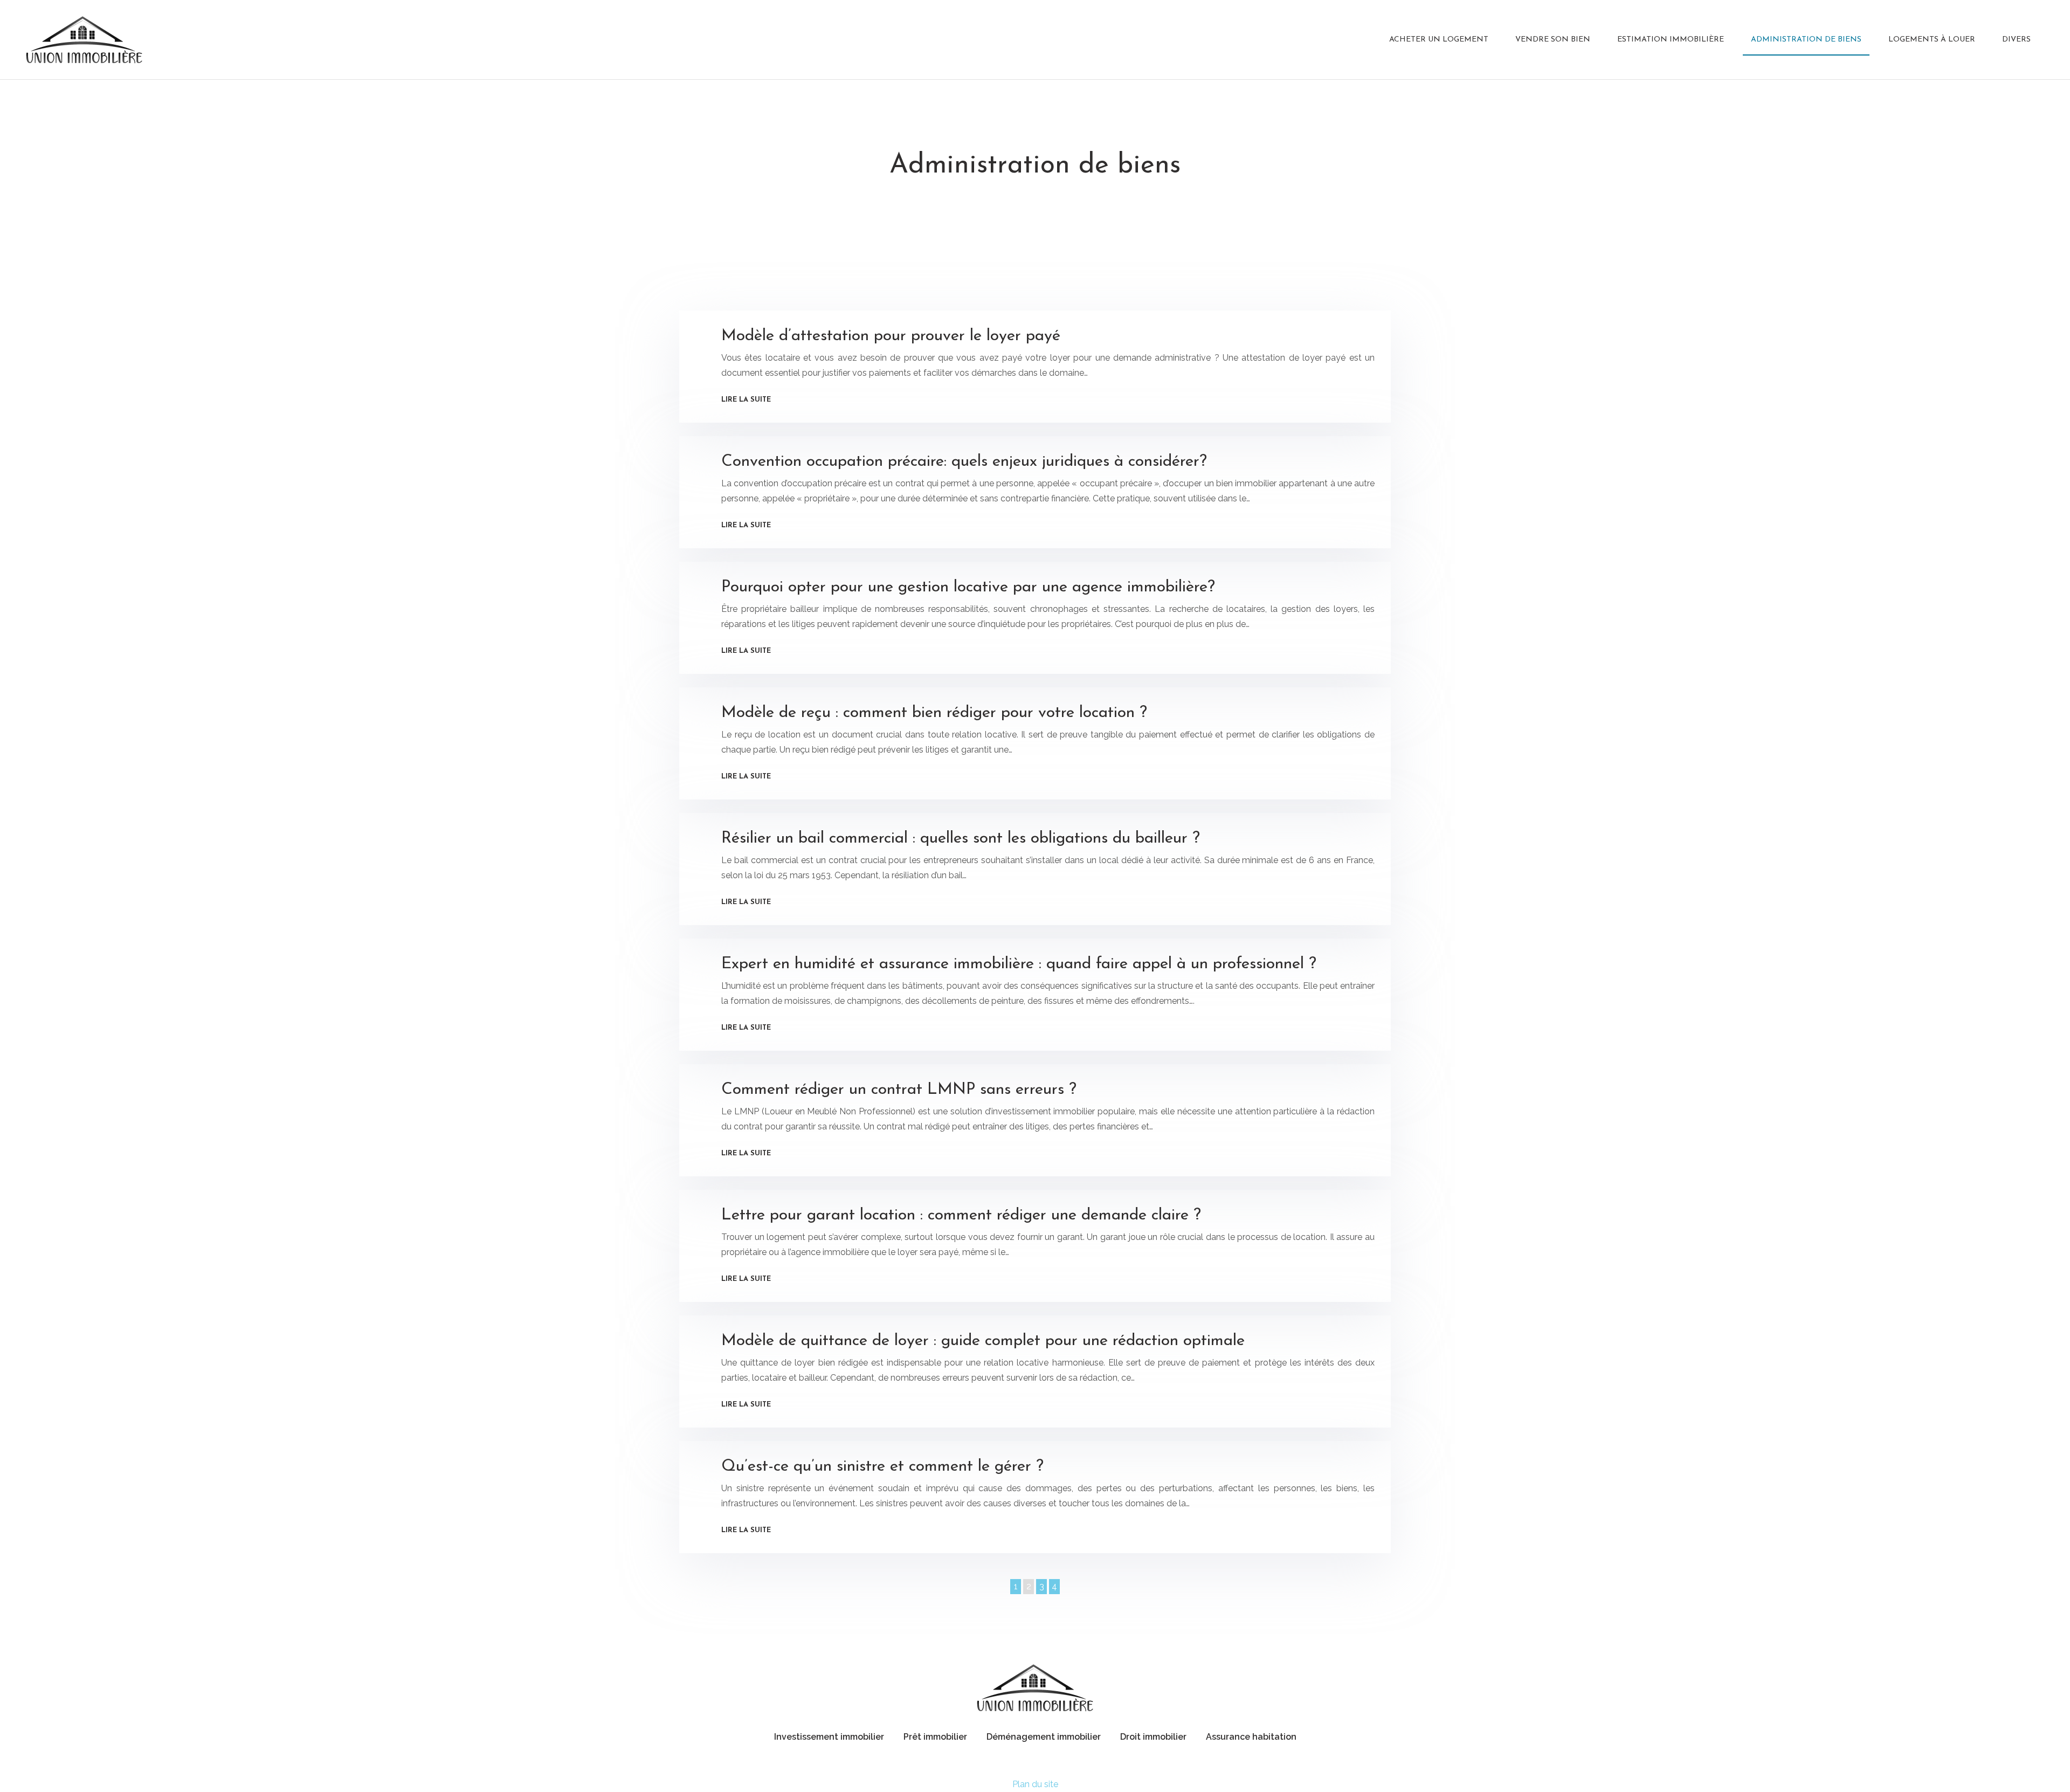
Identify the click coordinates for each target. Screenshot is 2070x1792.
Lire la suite (746, 400)
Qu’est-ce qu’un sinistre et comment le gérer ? (882, 1467)
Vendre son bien (1553, 40)
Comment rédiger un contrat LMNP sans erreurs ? (899, 1090)
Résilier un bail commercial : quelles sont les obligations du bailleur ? (961, 839)
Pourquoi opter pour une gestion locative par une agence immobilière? (968, 587)
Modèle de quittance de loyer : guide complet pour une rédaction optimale (983, 1341)
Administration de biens (1806, 40)
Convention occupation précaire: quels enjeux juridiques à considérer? (964, 462)
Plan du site (1035, 1784)
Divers (2016, 40)
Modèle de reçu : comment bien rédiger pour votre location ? (934, 713)
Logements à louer (1932, 40)
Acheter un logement (1439, 40)
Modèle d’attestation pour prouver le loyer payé (891, 336)
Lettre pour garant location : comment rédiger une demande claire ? (961, 1215)
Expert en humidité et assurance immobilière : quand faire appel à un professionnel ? (1019, 964)
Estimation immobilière (1671, 40)
